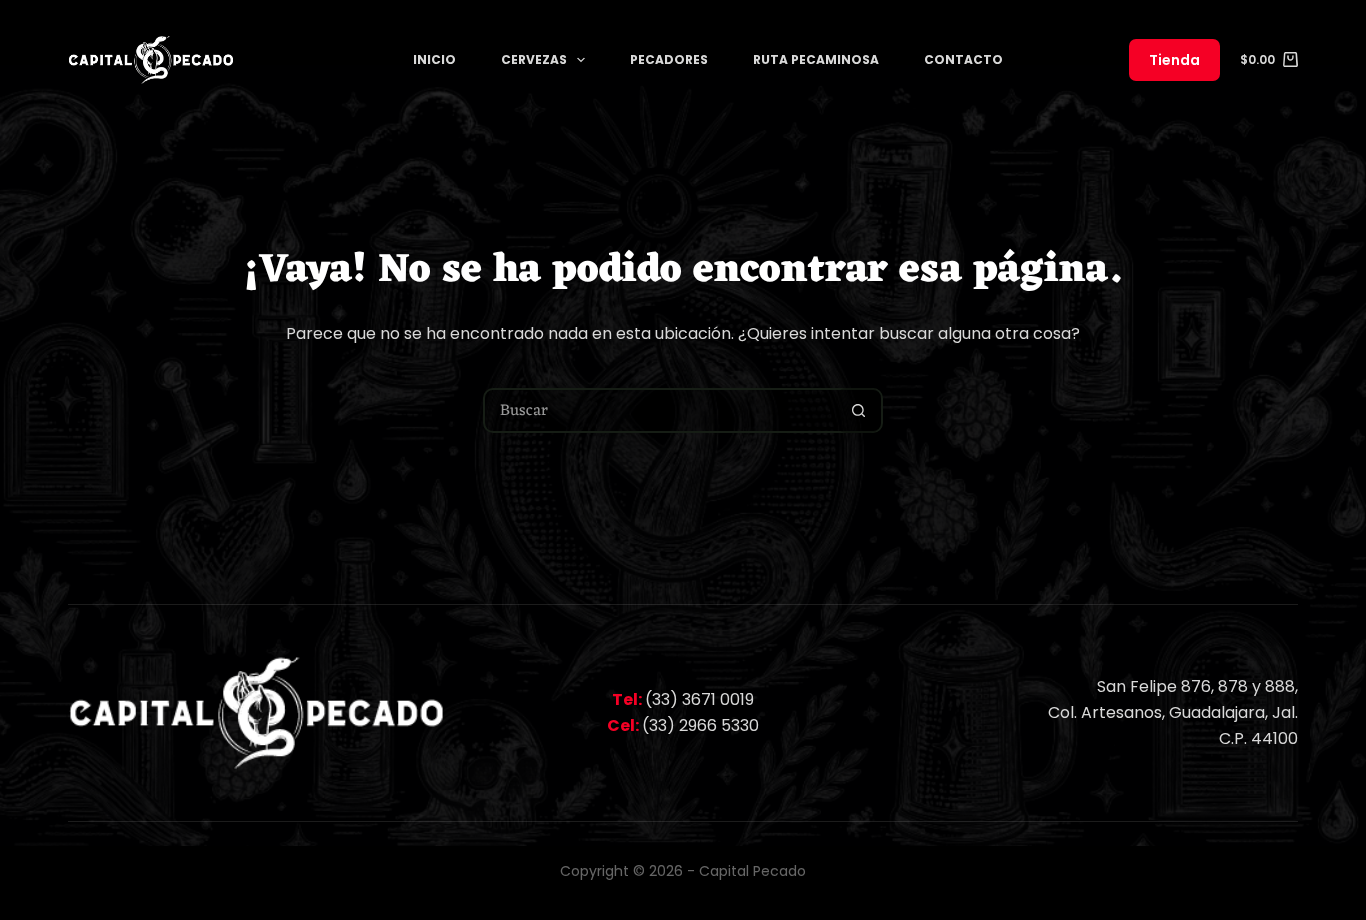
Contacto (963, 59)
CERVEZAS (534, 59)
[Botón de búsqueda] (858, 410)
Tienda (1174, 60)
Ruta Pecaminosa (816, 59)
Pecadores (669, 59)
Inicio (434, 59)
